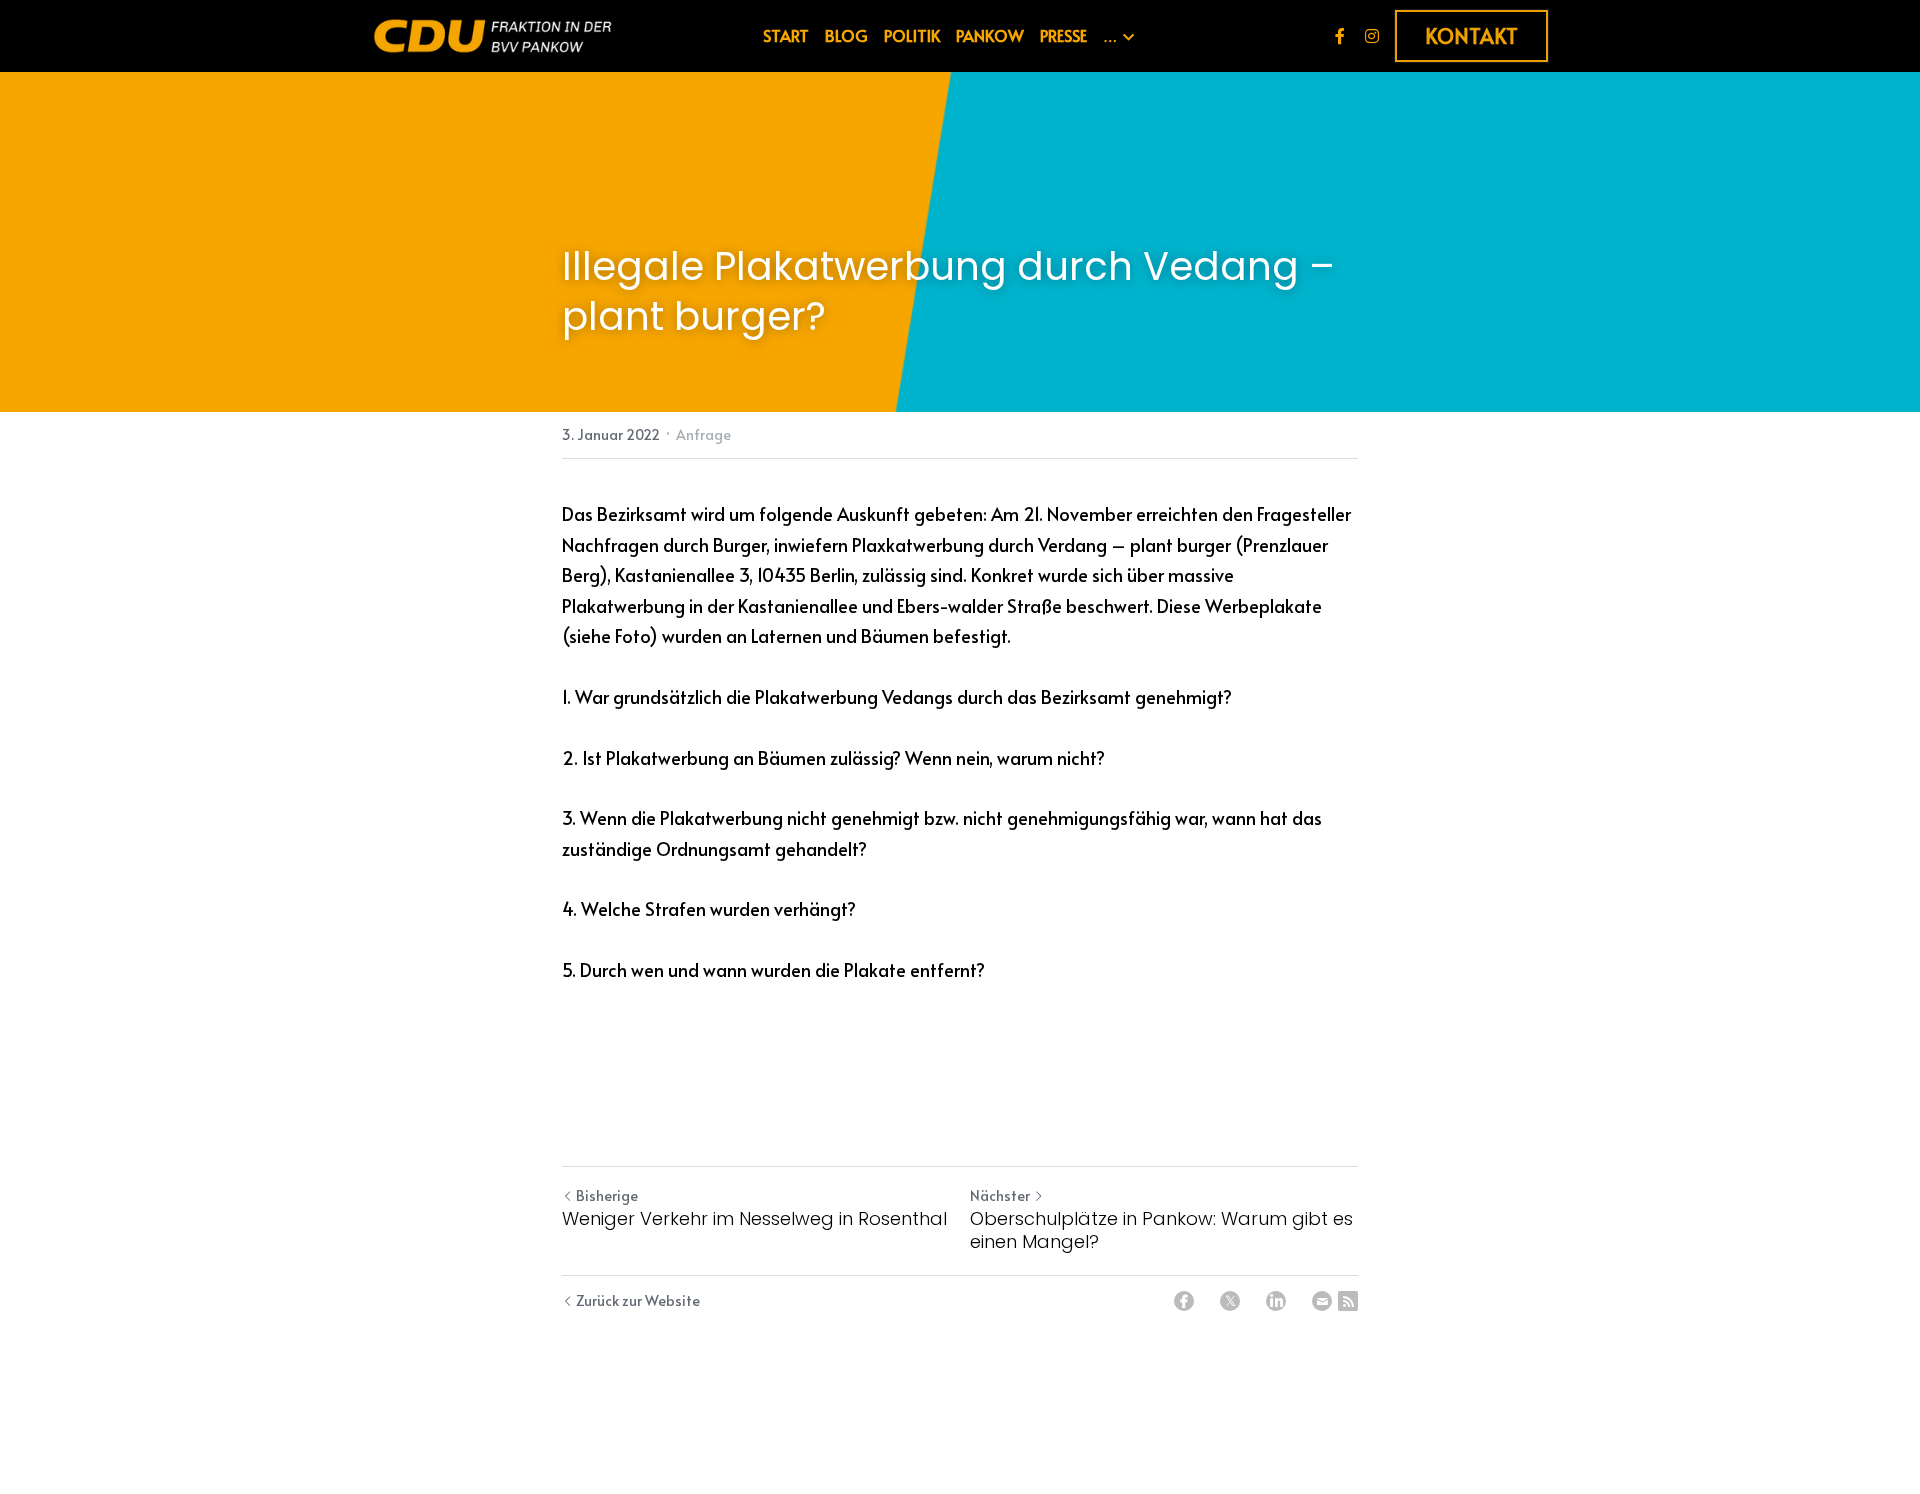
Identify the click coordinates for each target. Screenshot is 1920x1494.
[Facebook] (1184, 1301)
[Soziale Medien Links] (1340, 36)
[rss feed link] (1348, 1301)
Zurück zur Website (638, 1300)
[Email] (1322, 1301)
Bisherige (607, 1195)
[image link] (493, 34)
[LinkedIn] (1276, 1301)
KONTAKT (1471, 36)
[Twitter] (1230, 1301)
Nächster (1000, 1195)
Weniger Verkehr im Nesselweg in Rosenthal (754, 1219)
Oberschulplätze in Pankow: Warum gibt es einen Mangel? (1161, 1230)
